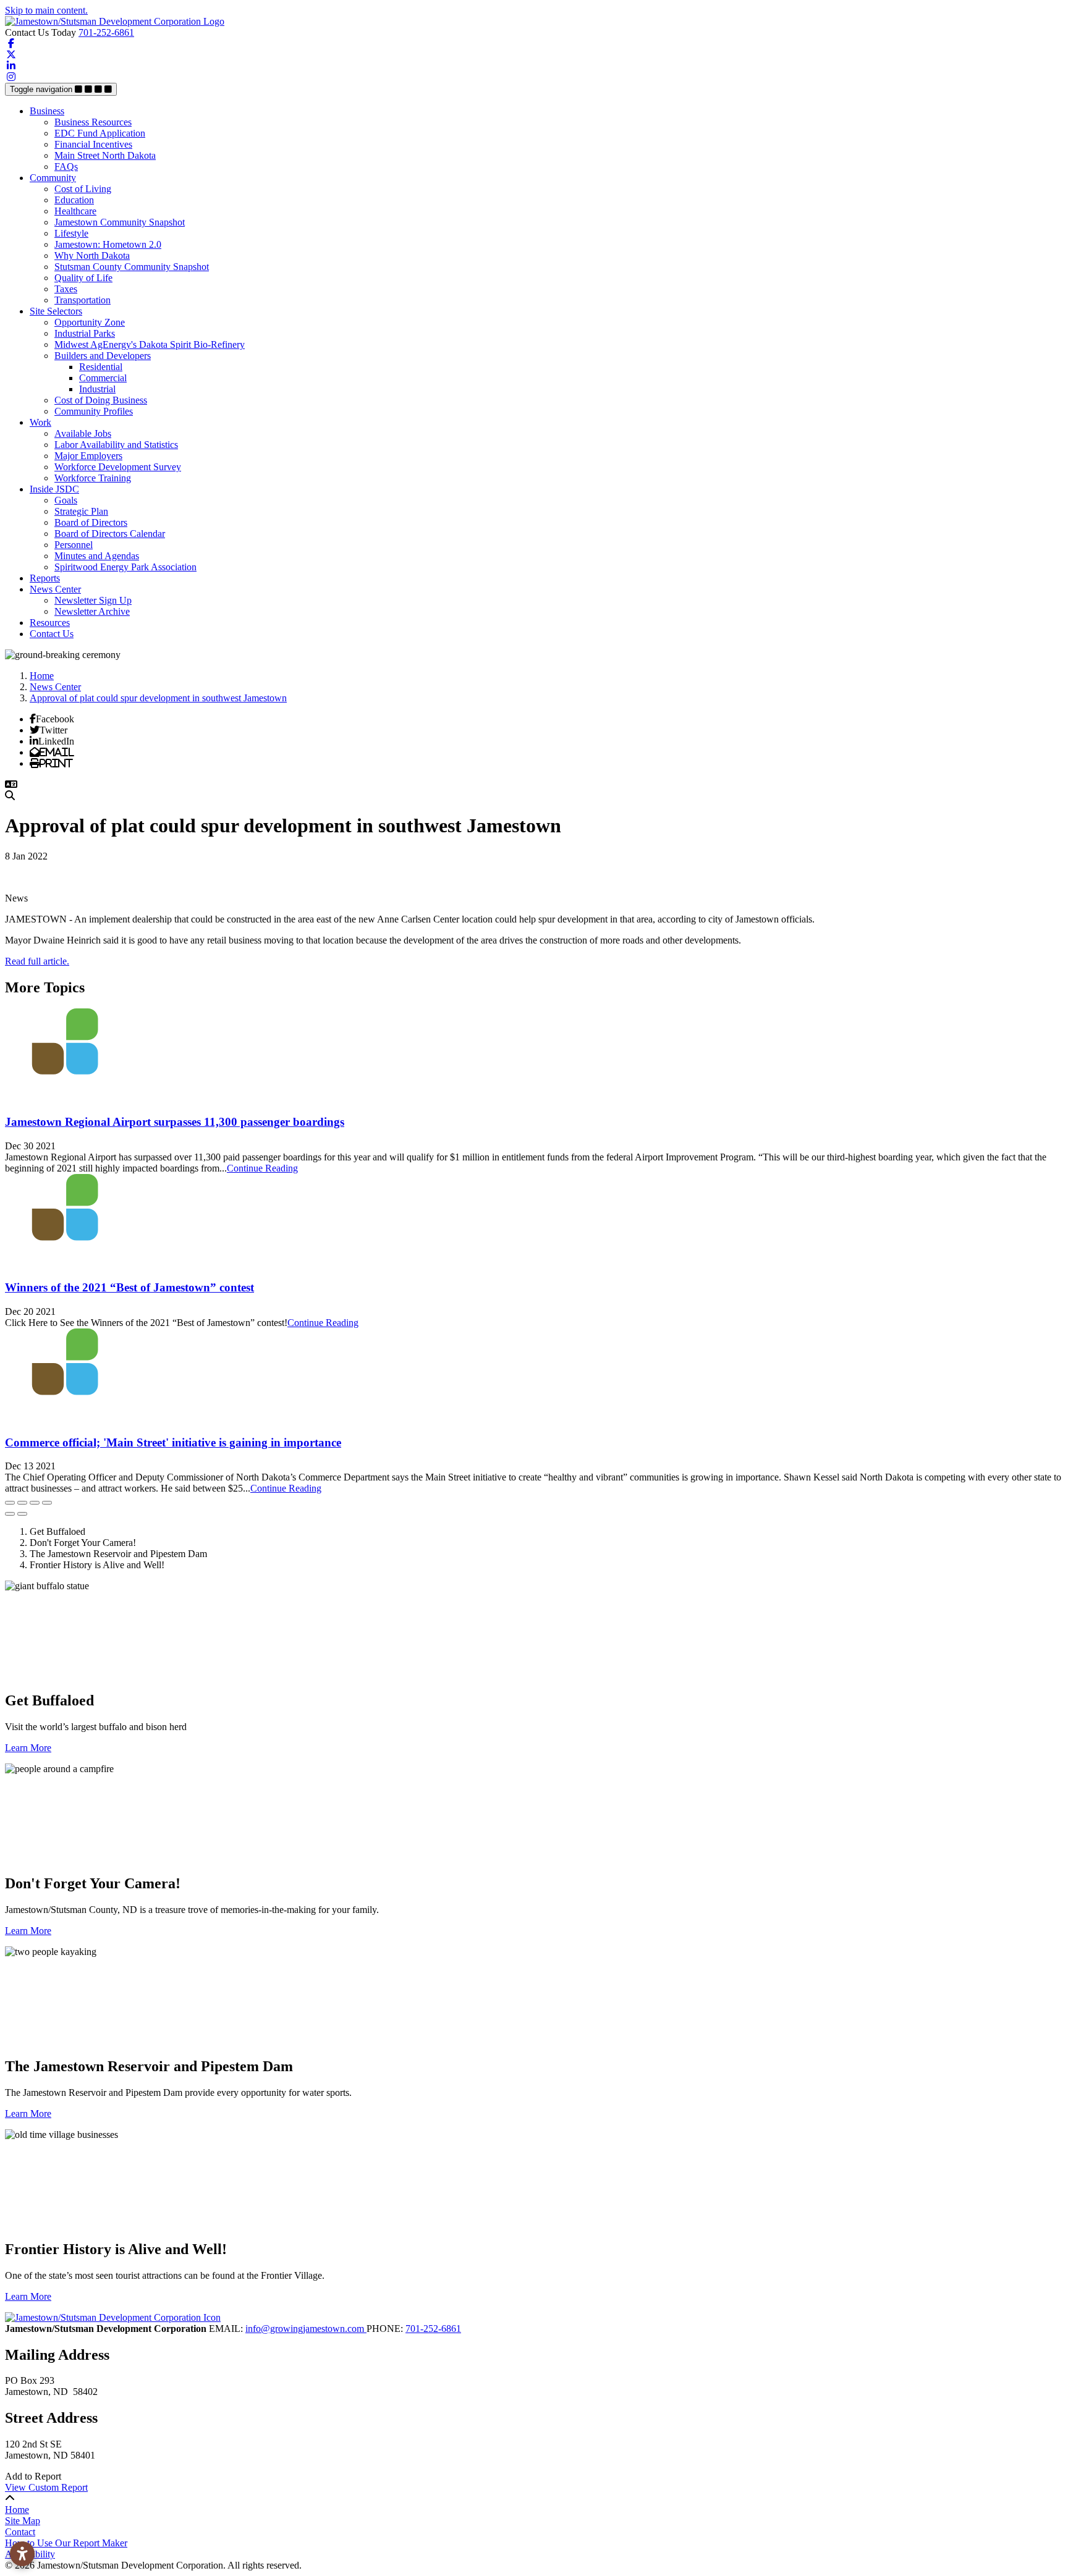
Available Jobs (83, 433)
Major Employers (88, 456)
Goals (66, 500)
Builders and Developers (103, 356)
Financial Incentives (93, 144)
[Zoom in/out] (47, 1503)
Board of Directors (91, 522)
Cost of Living (83, 189)
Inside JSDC (54, 489)
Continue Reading (262, 1168)
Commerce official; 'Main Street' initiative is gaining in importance (173, 1442)
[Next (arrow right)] (22, 1514)
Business (47, 111)
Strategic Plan (81, 511)
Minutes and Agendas (97, 556)
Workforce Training (93, 478)
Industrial (97, 389)
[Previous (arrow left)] (10, 1514)
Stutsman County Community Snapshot (132, 267)
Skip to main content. (46, 10)
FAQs (66, 167)
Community (53, 178)
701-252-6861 (106, 32)
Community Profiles (94, 411)
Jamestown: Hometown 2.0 (108, 244)
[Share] (22, 1503)
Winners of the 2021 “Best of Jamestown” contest (129, 1287)
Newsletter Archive (92, 611)
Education (74, 200)
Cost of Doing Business (101, 400)
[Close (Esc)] (10, 1503)
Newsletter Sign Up (93, 600)
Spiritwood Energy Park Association (125, 567)
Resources (50, 623)
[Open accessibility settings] (22, 2554)
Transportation (83, 300)
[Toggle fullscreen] (35, 1503)
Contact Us (52, 634)
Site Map (23, 2521)
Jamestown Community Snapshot (120, 222)
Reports (45, 578)
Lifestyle (71, 233)
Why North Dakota (92, 255)
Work (40, 422)
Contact (20, 2532)
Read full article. (37, 961)
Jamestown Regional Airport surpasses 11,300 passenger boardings (175, 1122)
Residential (101, 367)
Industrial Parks (85, 333)
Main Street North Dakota (105, 155)
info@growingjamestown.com (306, 2329)
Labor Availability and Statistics (116, 445)
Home (17, 2510)
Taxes (66, 289)
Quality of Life (83, 278)
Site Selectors (56, 311)
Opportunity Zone (90, 322)
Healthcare (75, 211)
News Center (55, 589)
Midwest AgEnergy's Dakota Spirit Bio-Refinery (150, 344)
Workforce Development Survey (118, 467)
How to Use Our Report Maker (66, 2543)
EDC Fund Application (100, 133)
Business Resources (93, 122)
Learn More (28, 1748)
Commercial (103, 378)
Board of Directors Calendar (110, 534)
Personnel (74, 545)
